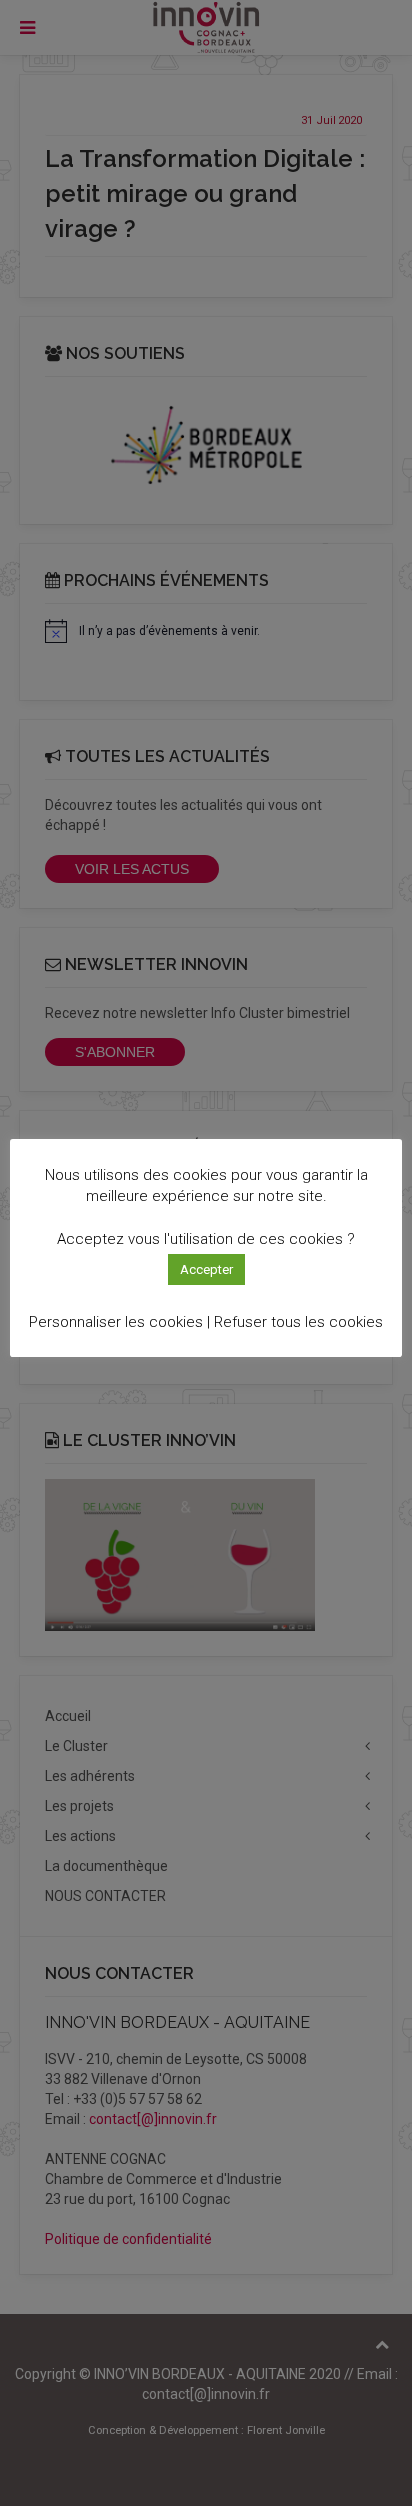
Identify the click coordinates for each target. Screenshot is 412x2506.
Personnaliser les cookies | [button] (119, 1322)
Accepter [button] (206, 1269)
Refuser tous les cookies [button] (298, 1322)
